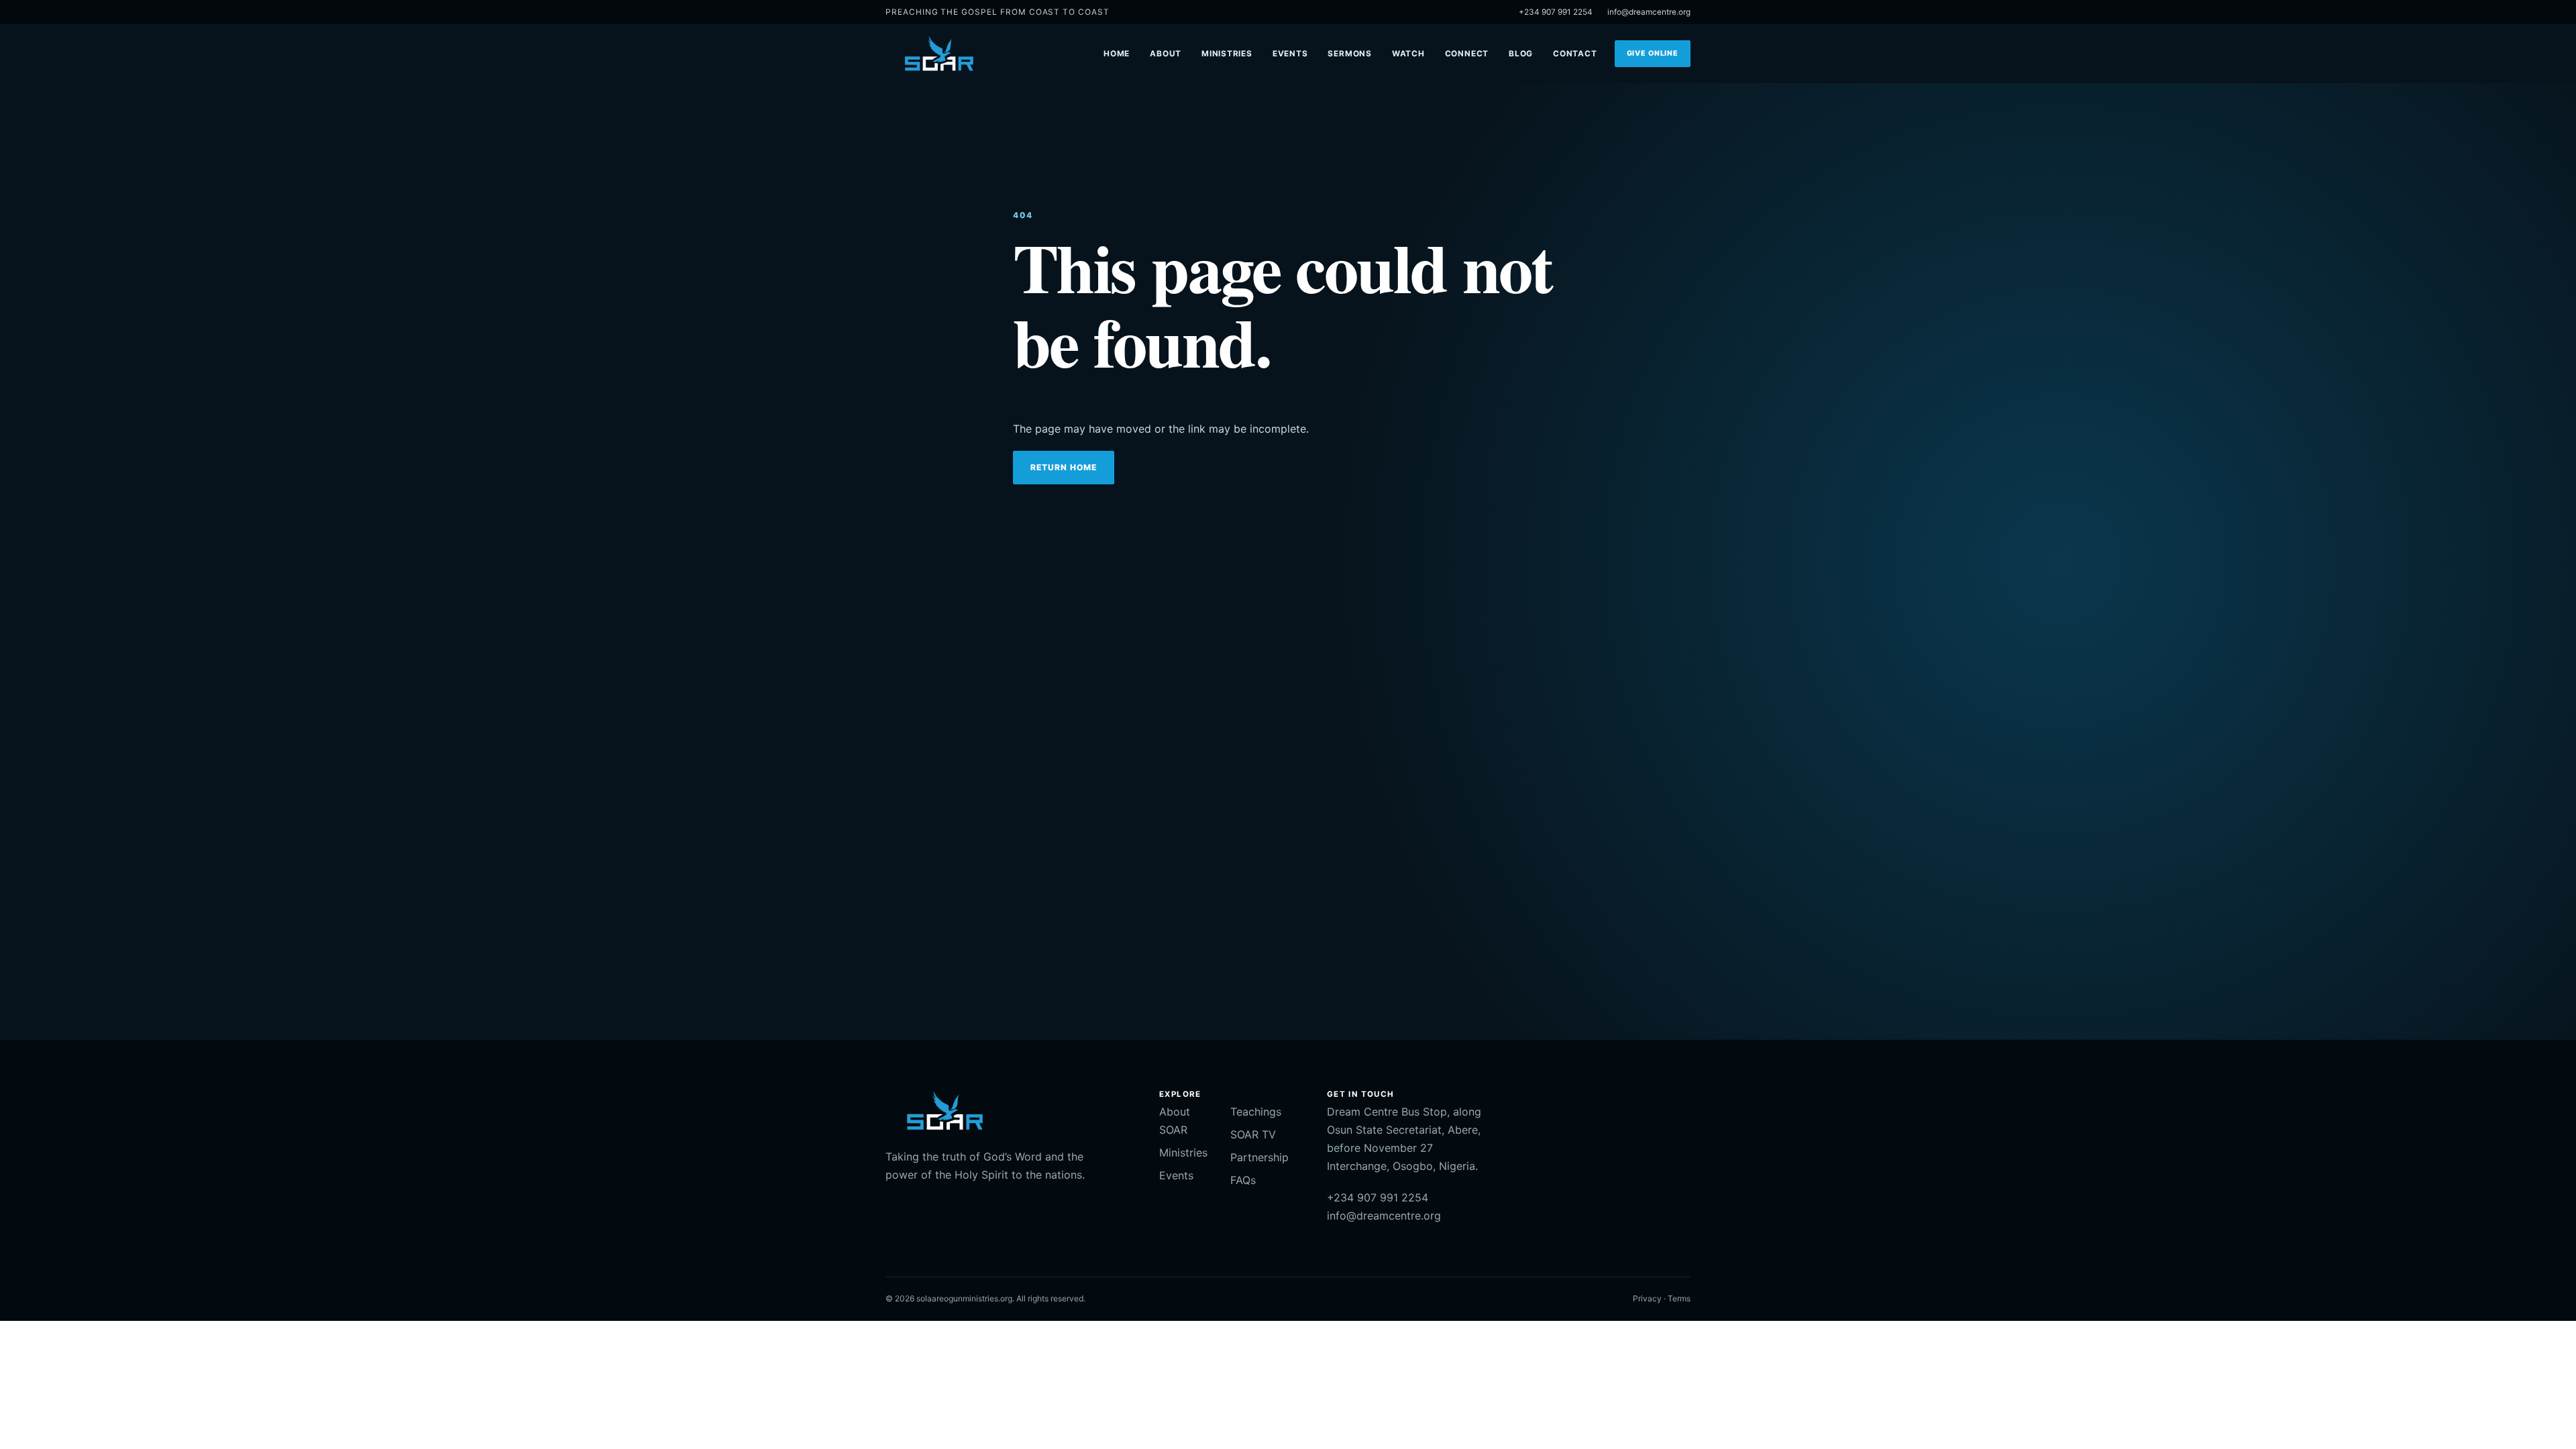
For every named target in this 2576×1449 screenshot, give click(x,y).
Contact (1575, 54)
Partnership (1259, 1157)
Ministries (1227, 54)
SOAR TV (1253, 1134)
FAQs (1243, 1180)
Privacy (1647, 1298)
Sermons (1349, 54)
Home (1117, 54)
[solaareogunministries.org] (938, 54)
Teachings (1256, 1112)
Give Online (1653, 53)
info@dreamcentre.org (1649, 12)
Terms (1679, 1298)
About (1166, 54)
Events (1290, 54)
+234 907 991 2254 (1556, 12)
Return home (1064, 467)
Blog (1521, 54)
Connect (1467, 54)
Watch (1408, 54)
